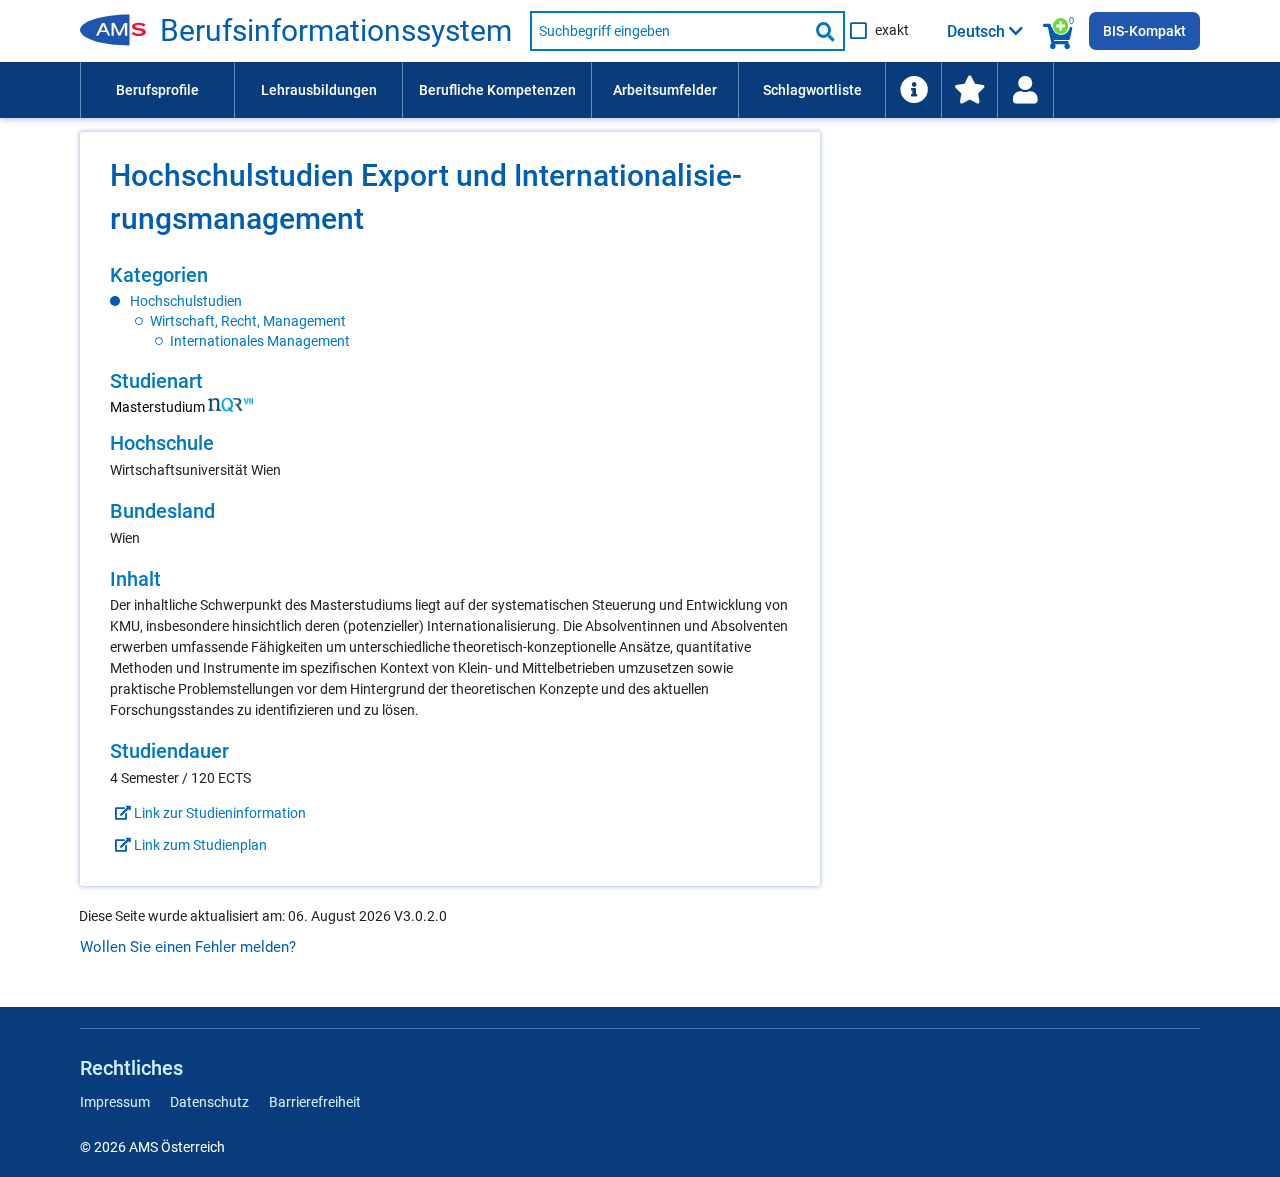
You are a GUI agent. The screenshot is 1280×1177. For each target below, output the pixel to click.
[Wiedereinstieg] (1025, 90)
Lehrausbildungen (319, 90)
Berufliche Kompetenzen (497, 90)
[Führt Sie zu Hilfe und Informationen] (913, 90)
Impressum (115, 1102)
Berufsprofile (157, 90)
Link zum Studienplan (199, 845)
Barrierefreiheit (315, 1102)
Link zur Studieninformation (218, 813)
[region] (450, 306)
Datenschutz (209, 1102)
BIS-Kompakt (1144, 31)
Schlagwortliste (812, 90)
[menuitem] (157, 90)
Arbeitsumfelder (665, 90)
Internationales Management (260, 341)
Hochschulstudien (186, 301)
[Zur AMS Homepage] (120, 31)
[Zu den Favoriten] (969, 90)
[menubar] (640, 90)
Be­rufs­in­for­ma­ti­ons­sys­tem (336, 31)
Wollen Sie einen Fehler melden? (188, 947)
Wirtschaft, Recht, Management (248, 321)
